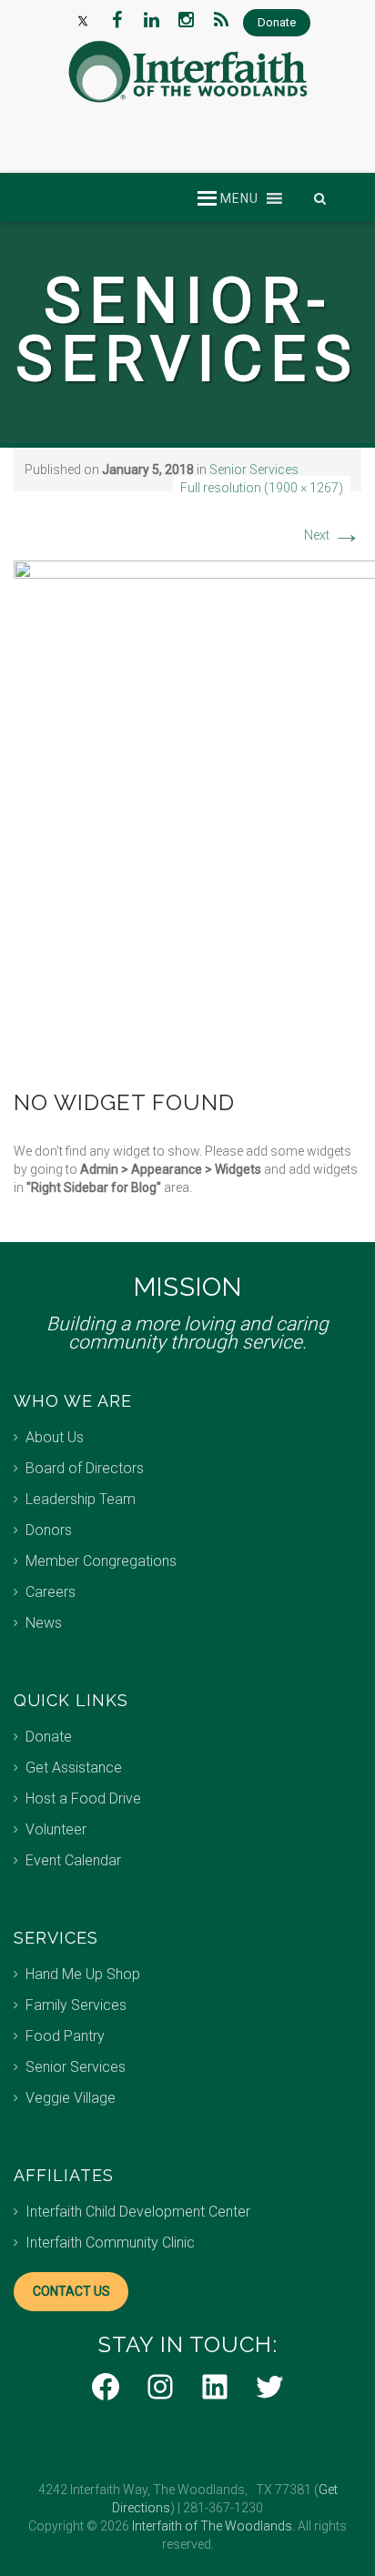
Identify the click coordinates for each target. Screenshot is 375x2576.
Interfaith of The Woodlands (212, 2526)
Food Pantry (65, 2036)
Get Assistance (74, 1768)
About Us (55, 1437)
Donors (49, 1530)
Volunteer (56, 1829)
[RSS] (221, 20)
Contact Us (71, 2291)
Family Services (76, 2005)
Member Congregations (101, 1561)
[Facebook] (117, 20)
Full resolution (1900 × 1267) (262, 488)
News (44, 1623)
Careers (51, 1592)
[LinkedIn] (152, 20)
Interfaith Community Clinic (110, 2243)
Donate (49, 1737)
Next (333, 535)
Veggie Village (71, 2098)
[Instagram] (187, 20)
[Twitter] (83, 20)
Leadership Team (81, 1499)
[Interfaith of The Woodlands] (187, 72)
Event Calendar (73, 1860)
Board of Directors (85, 1468)
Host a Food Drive (83, 1798)
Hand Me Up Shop (83, 1974)
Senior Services (254, 470)
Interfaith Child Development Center (138, 2212)
